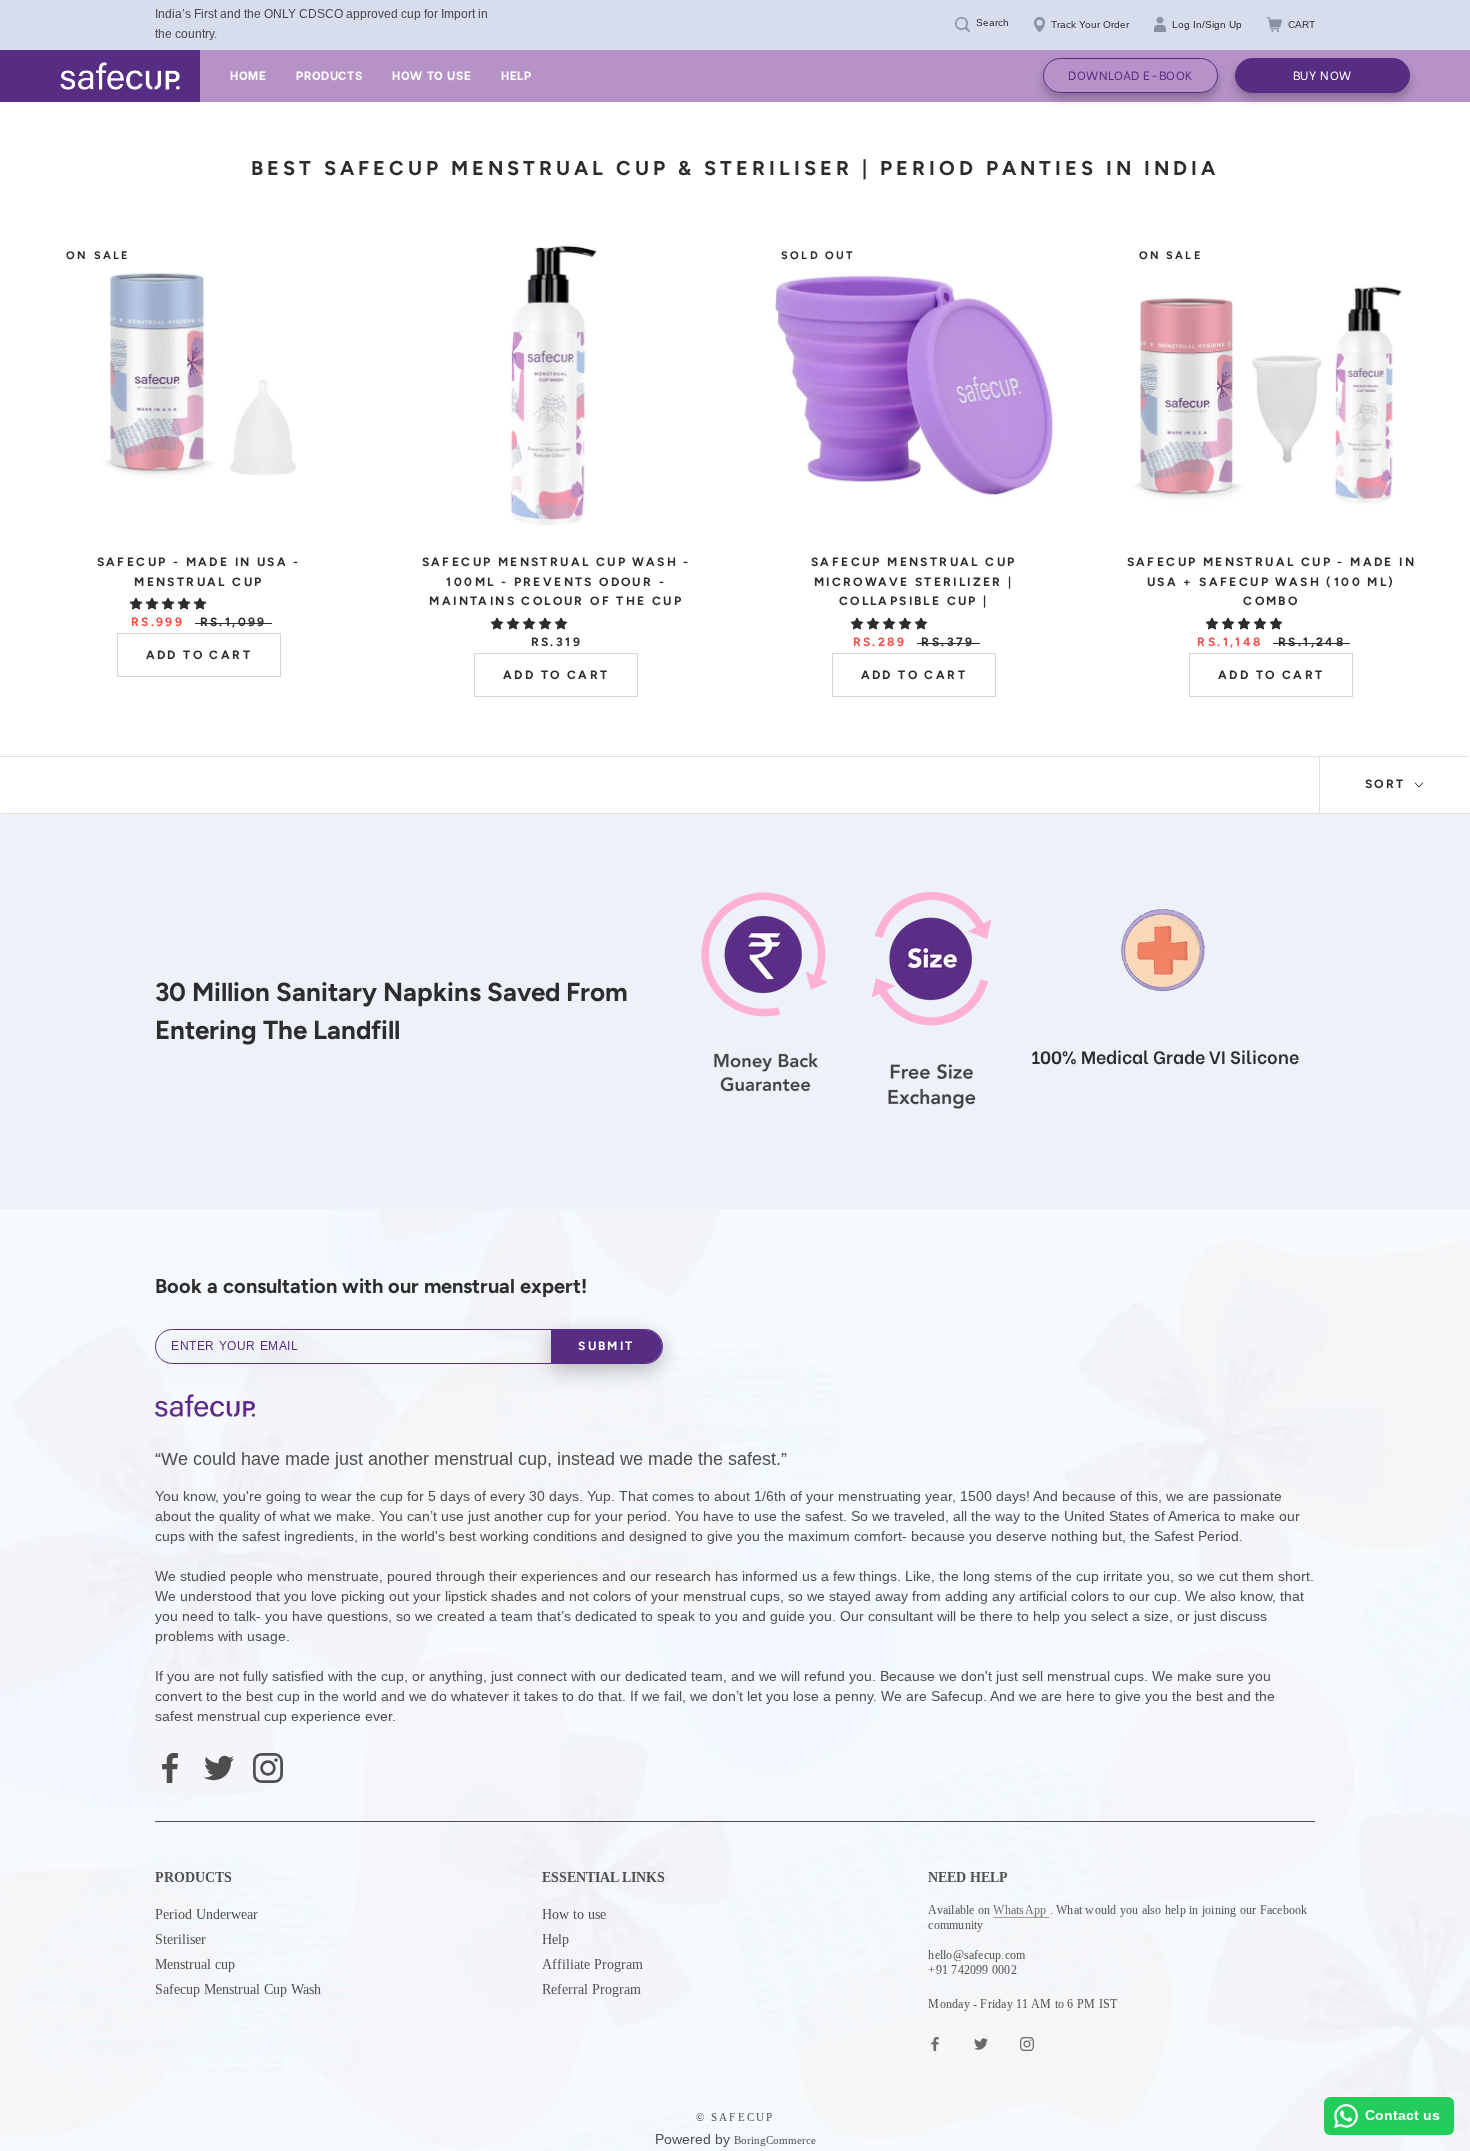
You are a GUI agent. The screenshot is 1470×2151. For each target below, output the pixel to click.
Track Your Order (1090, 24)
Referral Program (591, 1989)
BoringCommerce (775, 2140)
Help (555, 1939)
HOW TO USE (431, 74)
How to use (574, 1914)
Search (992, 22)
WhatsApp (1021, 1910)
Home (248, 74)
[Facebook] (170, 1766)
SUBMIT (606, 1346)
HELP (516, 74)
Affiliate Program (592, 1964)
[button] (169, 604)
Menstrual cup (195, 1964)
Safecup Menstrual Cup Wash (238, 1989)
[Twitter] (219, 1766)
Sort (1388, 784)
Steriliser (180, 1939)
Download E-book (1130, 74)
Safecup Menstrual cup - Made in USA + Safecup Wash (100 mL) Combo (1271, 582)
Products (329, 74)
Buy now (1322, 74)
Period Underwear (206, 1914)
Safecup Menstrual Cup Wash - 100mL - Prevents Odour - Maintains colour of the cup (556, 582)
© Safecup (735, 2117)
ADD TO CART (199, 655)
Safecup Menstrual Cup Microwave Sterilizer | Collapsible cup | (913, 582)
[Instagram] (268, 1766)
